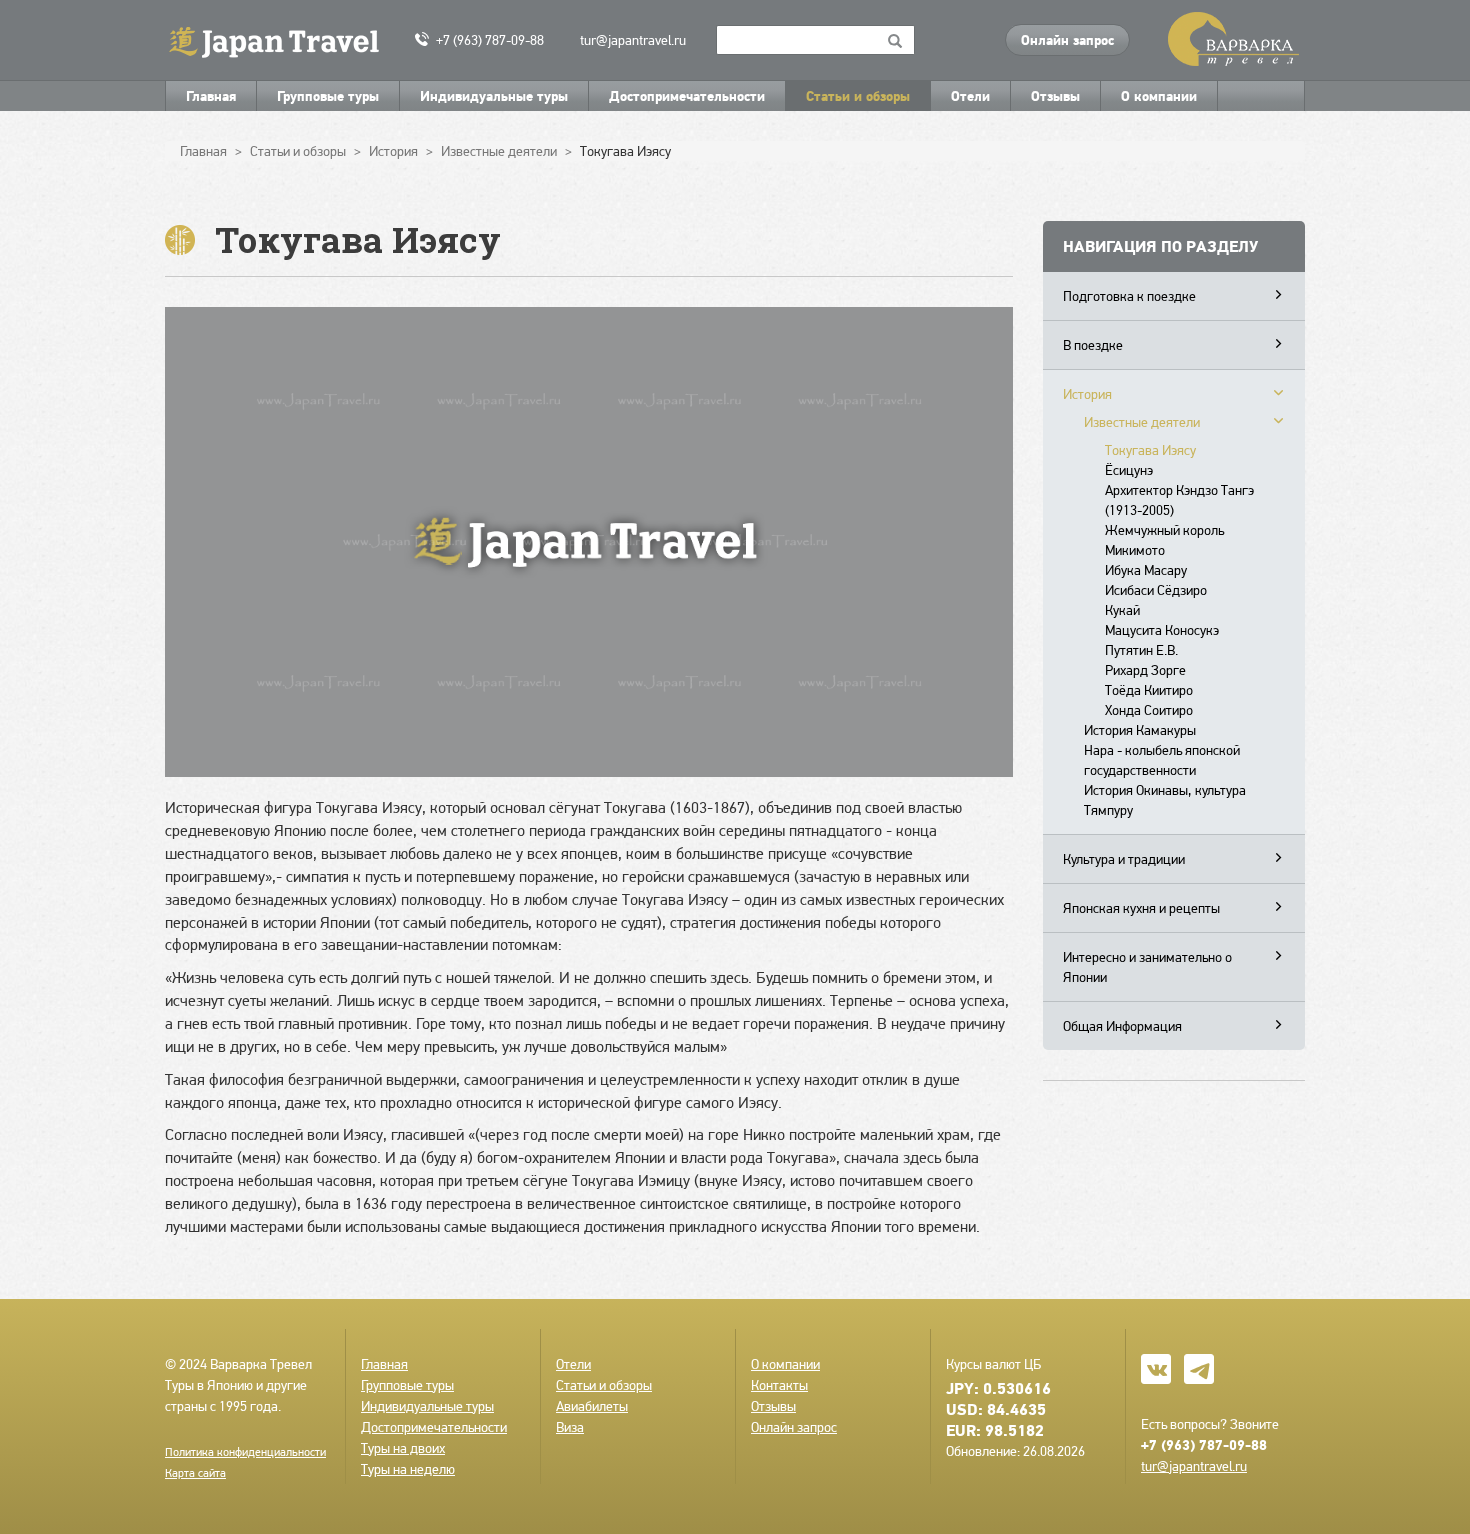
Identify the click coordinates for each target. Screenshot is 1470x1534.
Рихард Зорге (1145, 670)
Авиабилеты (592, 1406)
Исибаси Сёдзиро (1156, 590)
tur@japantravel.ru (633, 40)
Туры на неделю (408, 1469)
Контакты (779, 1385)
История (1087, 394)
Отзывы (1055, 96)
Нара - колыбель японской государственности (1162, 760)
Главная (211, 96)
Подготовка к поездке (1129, 296)
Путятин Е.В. (1141, 650)
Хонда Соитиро (1149, 710)
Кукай (1122, 610)
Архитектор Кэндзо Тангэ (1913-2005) (1179, 500)
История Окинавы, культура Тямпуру (1165, 800)
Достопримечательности (687, 96)
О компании (1159, 96)
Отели (970, 96)
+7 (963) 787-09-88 (490, 40)
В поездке (1093, 345)
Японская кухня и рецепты (1141, 908)
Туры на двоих (403, 1448)
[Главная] (282, 40)
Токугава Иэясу (1150, 450)
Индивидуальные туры (494, 96)
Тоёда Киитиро (1149, 690)
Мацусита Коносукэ (1162, 630)
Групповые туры (328, 96)
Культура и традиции (1124, 859)
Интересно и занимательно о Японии (1147, 967)
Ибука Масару (1146, 570)
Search (895, 40)
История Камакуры (1140, 730)
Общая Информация (1122, 1026)
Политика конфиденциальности (245, 1452)
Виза (570, 1427)
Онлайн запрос (1067, 40)
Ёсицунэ (1129, 470)
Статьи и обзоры (858, 96)
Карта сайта (195, 1473)
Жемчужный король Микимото (1164, 540)
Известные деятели (1142, 422)
